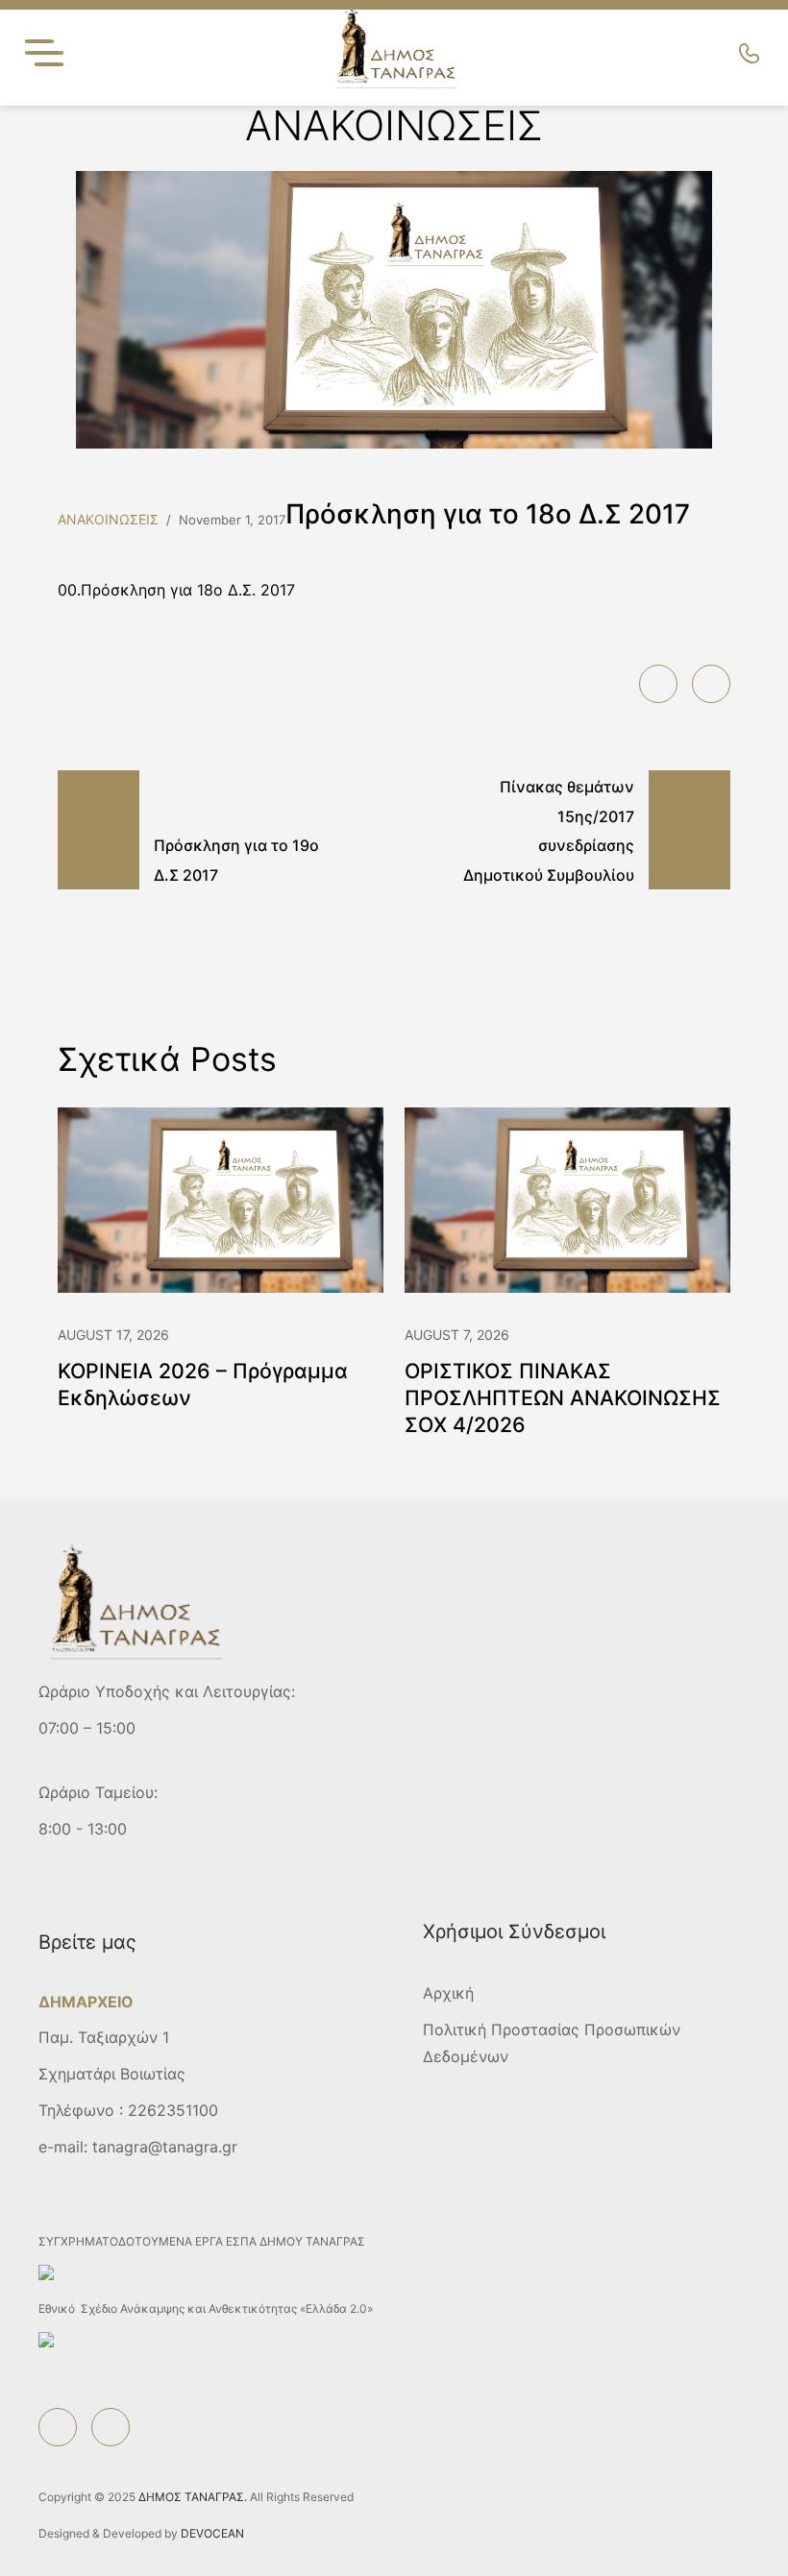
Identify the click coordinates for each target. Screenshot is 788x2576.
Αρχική (448, 1993)
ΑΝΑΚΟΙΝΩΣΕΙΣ (108, 519)
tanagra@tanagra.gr (165, 2147)
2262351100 (173, 2110)
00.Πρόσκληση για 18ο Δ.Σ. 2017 (176, 590)
